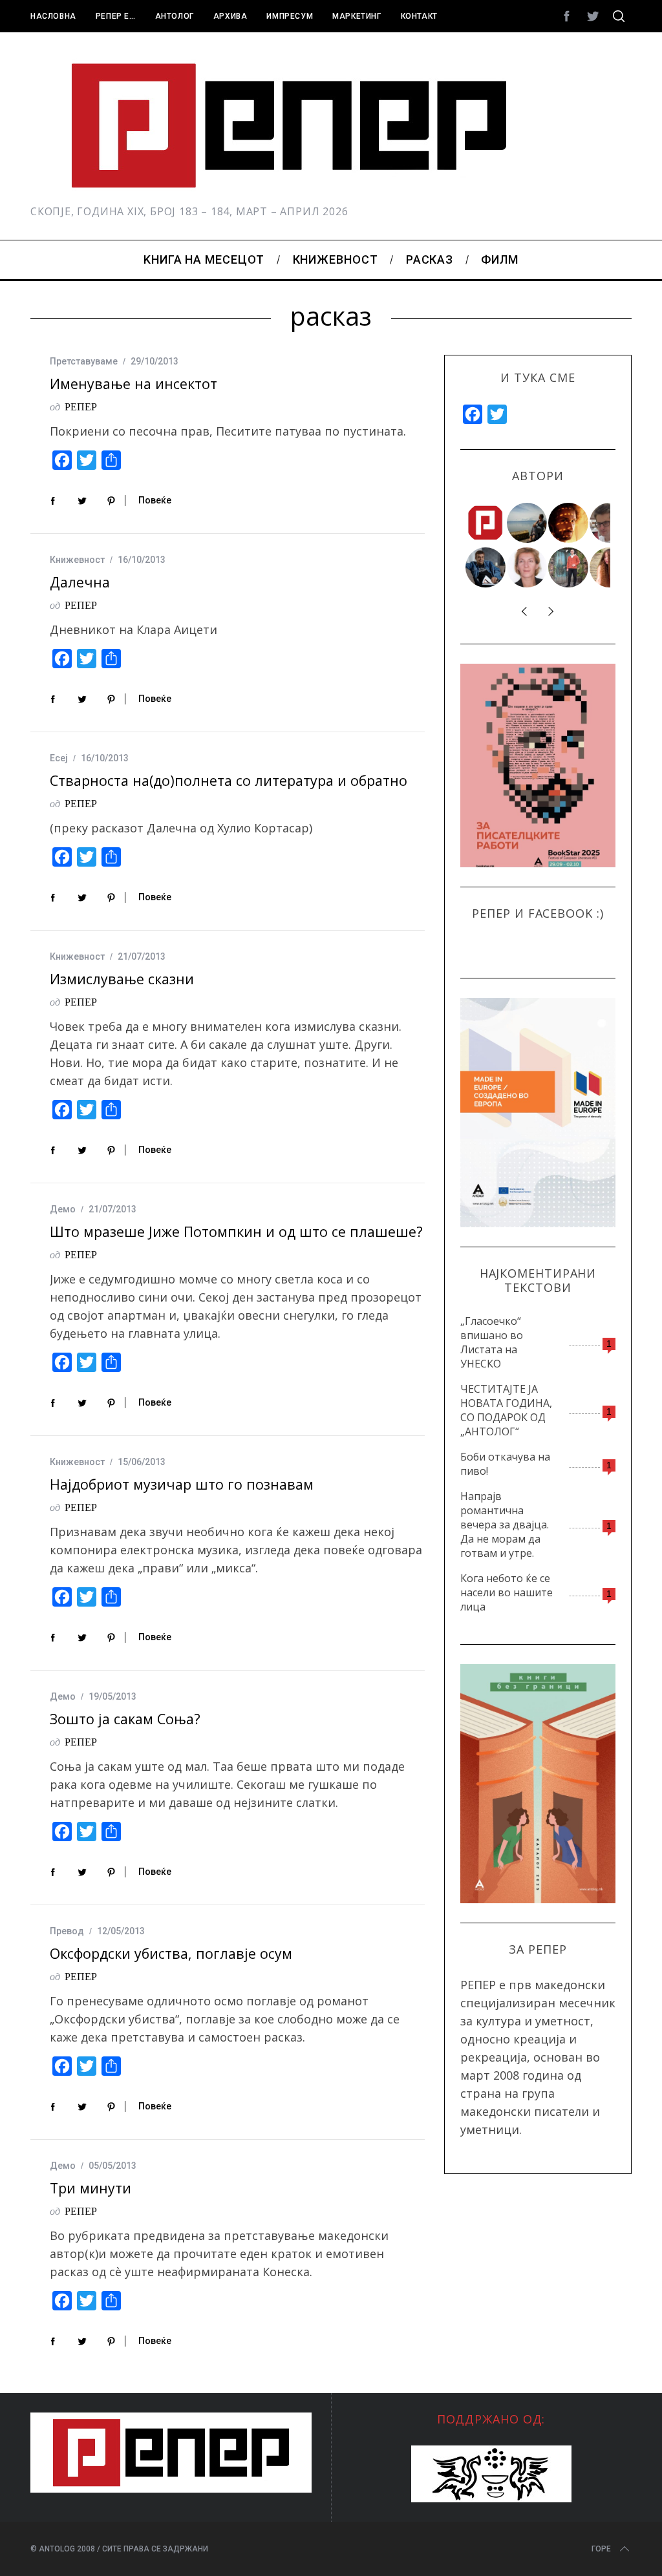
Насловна (53, 16)
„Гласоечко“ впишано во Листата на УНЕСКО (492, 1342)
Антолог (175, 16)
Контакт (419, 16)
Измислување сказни (122, 979)
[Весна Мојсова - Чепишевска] (528, 523)
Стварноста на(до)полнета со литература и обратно (229, 780)
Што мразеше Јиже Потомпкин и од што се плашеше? (236, 1231)
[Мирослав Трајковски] (569, 567)
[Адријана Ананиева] (528, 567)
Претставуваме (84, 361)
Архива (230, 16)
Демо (63, 1209)
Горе (601, 2549)
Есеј (59, 758)
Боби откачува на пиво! (505, 1464)
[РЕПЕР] (486, 523)
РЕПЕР (81, 406)
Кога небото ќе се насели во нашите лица (507, 1592)
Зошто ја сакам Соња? (125, 1719)
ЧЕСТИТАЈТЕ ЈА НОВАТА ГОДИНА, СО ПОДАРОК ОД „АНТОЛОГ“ (506, 1410)
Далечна (80, 582)
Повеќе (155, 500)
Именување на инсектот (133, 384)
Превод (67, 1931)
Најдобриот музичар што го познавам (182, 1484)
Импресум (290, 16)
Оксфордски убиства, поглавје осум (171, 1953)
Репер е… (116, 16)
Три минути (91, 2188)
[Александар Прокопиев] (486, 567)
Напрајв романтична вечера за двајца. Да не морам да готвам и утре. (505, 1525)
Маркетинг (357, 16)
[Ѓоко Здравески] (569, 523)
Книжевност (77, 560)
